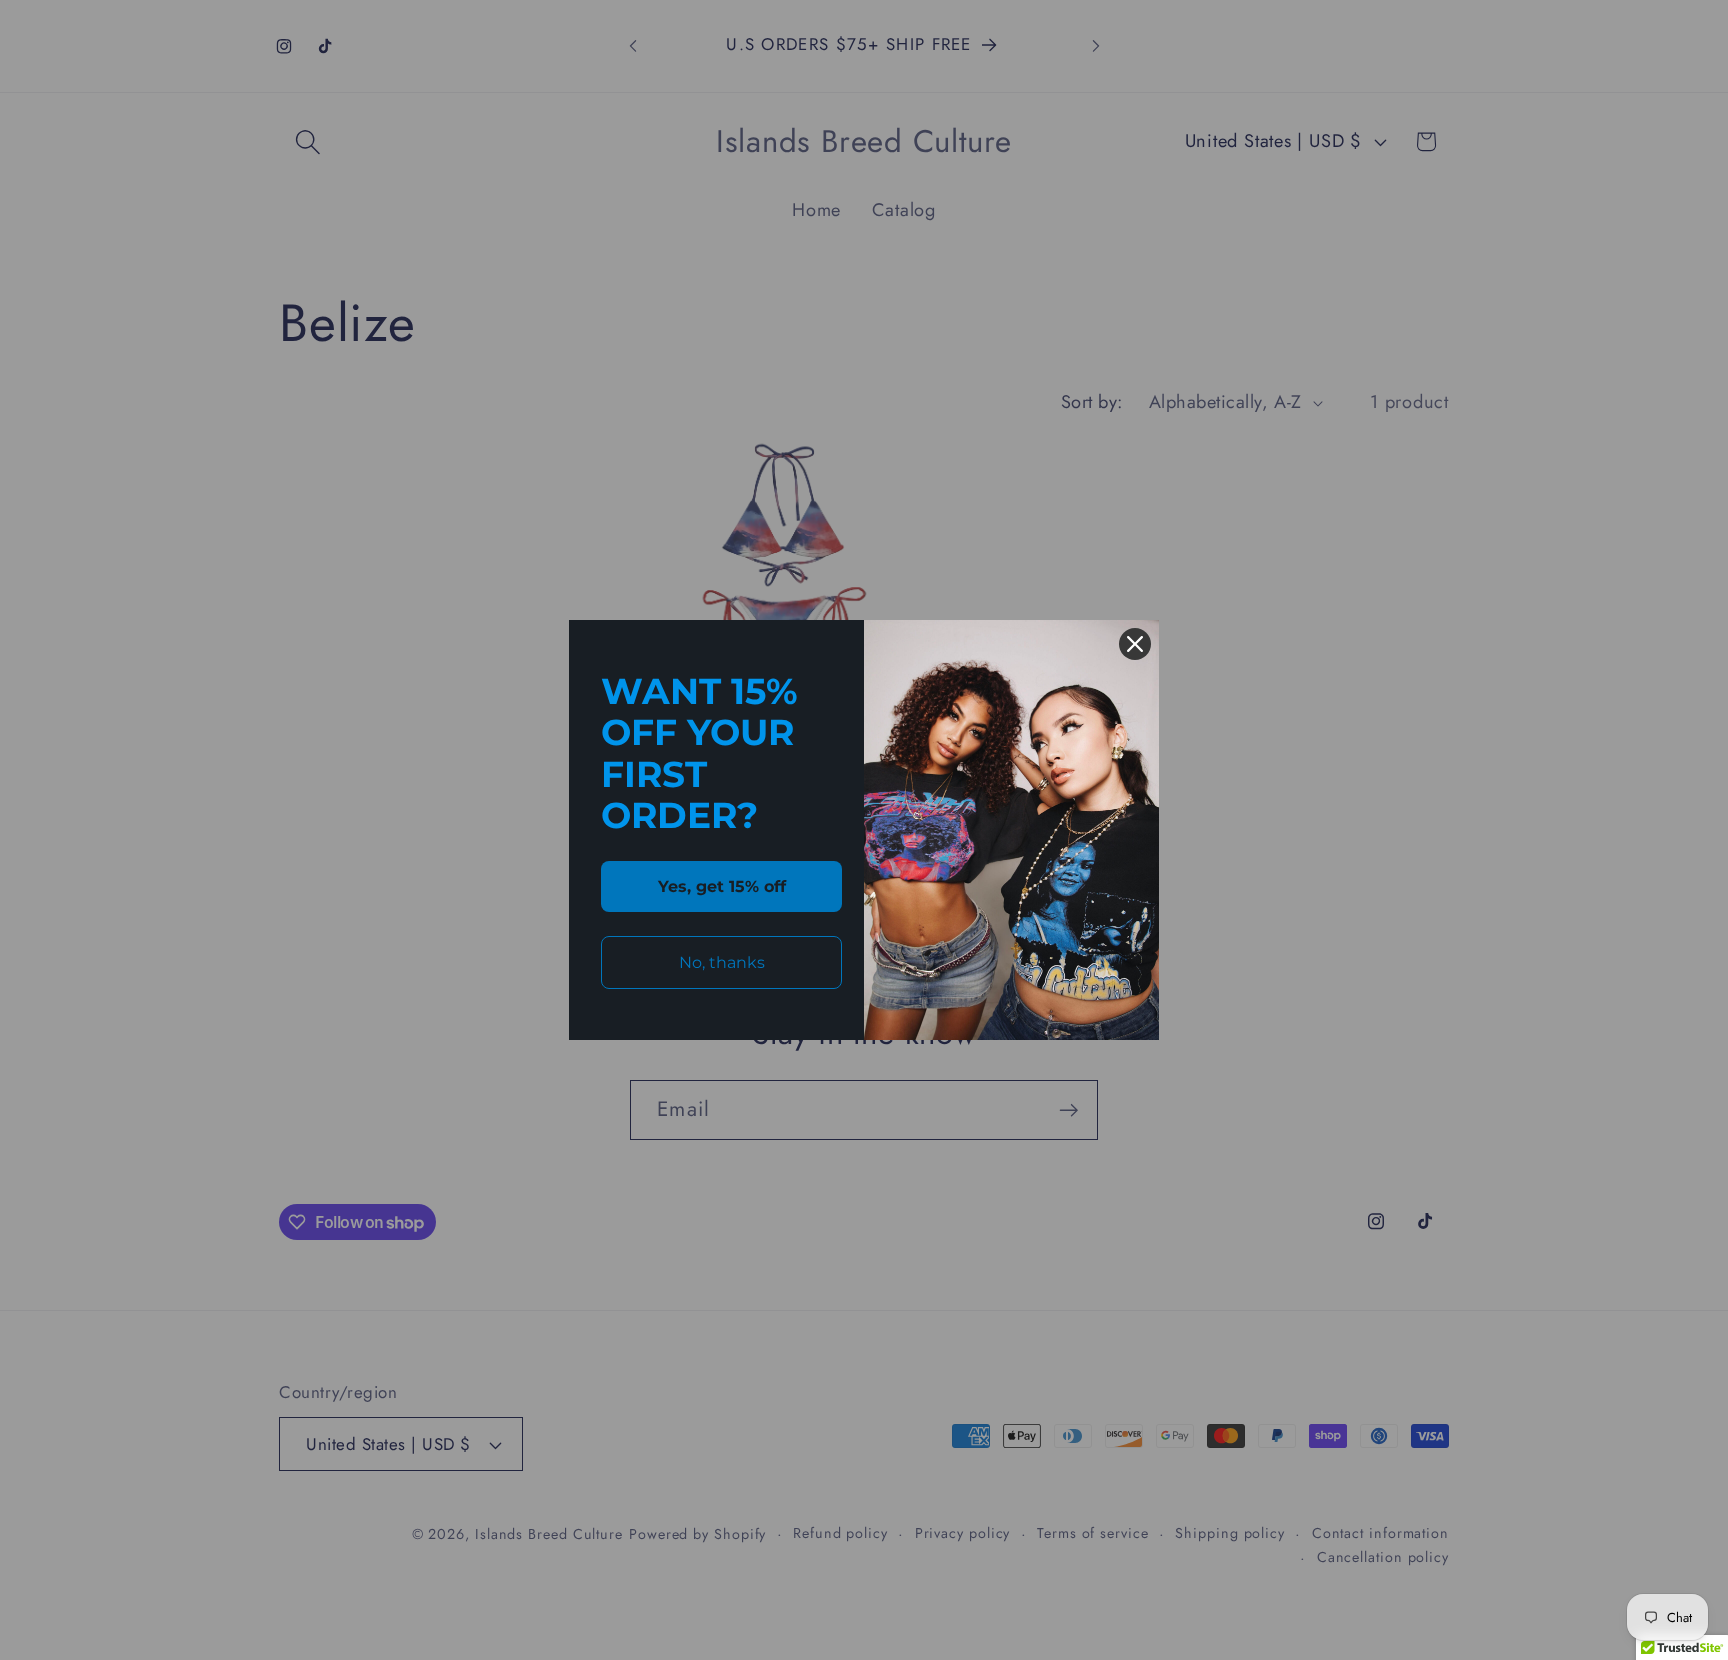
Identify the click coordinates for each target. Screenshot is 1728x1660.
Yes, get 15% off (722, 886)
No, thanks (722, 962)
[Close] (1135, 644)
